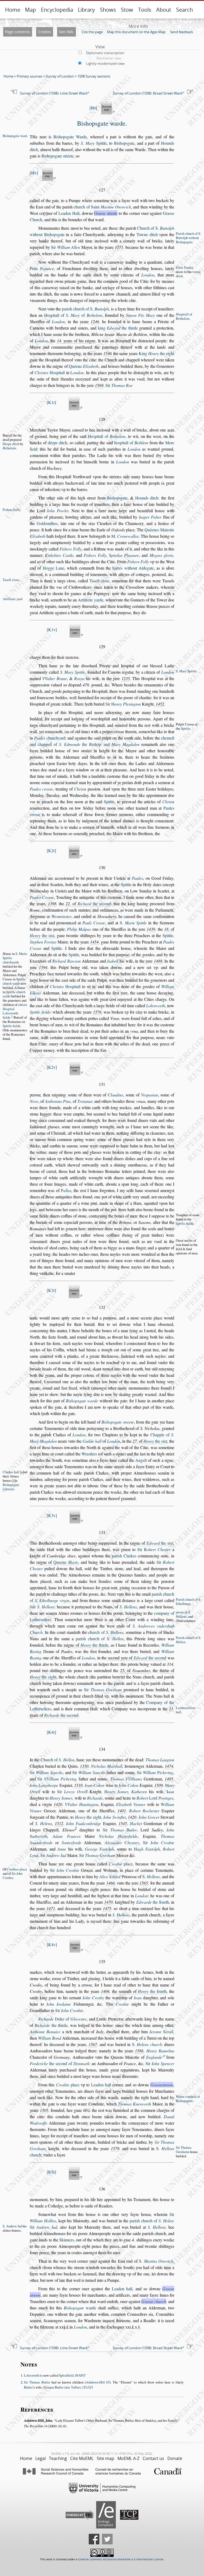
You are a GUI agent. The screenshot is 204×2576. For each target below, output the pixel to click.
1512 (59, 1823)
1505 (44, 2110)
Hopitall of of (73, 315)
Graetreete (162, 2085)
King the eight (156, 353)
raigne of (152, 1543)
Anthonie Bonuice (45, 2032)
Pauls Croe (94, 923)
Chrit (79, 789)
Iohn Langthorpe (44, 1785)
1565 (144, 1883)
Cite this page (92, 32)
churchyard (50, 738)
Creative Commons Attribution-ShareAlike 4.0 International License (121, 2559)
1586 (139, 2051)
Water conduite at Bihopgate (188, 2099)
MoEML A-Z (128, 2458)
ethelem (9, 448)
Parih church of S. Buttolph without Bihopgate (188, 238)
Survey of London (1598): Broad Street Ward (148, 93)
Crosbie (122, 2004)
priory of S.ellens (183, 1614)
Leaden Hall (69, 213)
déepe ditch (58, 443)
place (121, 1864)
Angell (141, 1460)
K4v (52, 1944)
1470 (108, 1902)
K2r (51, 850)
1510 (78, 1785)
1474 (169, 1766)
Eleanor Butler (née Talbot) (62, 2387)
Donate (175, 2458)
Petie (42, 268)
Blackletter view (109, 58)
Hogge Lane (54, 568)
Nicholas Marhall (107, 1766)
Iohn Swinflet (114, 1817)
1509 (159, 1785)
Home (13, 10)
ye (119, 782)
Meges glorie (161, 555)
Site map (105, 2458)
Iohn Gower (149, 1817)
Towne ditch (147, 234)
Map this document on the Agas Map (136, 32)
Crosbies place (17, 1869)
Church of (58, 1760)
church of (106, 1632)
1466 (110, 1883)
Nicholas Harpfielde (118, 1836)
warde (80, 2308)
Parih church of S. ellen (188, 1640)
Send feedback (182, 32)
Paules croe (41, 789)
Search (184, 10)
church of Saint (102, 207)
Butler (28, 2387)
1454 (94, 942)
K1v (52, 629)
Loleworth (156, 1005)
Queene (66, 1562)
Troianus (85, 1101)
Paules (137, 878)
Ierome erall (161, 2032)
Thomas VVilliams (126, 1779)
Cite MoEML (82, 2458)
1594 (43, 967)
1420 (58, 1804)
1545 (123, 1823)
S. (133, 923)
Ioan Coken (95, 1785)
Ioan (138, 1998)
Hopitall (50, 372)
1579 (115, 2148)
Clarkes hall (11, 1472)
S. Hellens (128, 1607)
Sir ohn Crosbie (12, 1876)
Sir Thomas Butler (37, 2382)
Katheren (139, 1791)
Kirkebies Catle (59, 555)
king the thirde (118, 328)
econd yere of (137, 1658)
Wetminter (61, 916)
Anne (62, 1849)
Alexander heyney (122, 1842)
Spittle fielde (12, 1026)
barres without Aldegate (133, 568)
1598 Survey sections (94, 76)
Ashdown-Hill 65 (98, 2382)
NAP (79, 2375)
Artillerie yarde (90, 600)
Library (86, 10)
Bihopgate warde (101, 123)
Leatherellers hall (186, 1710)
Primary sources (29, 76)
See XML (66, 32)
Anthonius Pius (58, 1101)
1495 (169, 1779)
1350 (84, 1766)
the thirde (94, 1645)
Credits (45, 32)
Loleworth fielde (10, 1015)
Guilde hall (92, 1441)
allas (66, 1190)
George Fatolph (99, 1849)
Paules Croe (42, 897)
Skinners (67, 2240)
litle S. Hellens (42, 1607)
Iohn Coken (129, 1785)
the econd (94, 903)
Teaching (58, 2458)
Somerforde (71, 1842)
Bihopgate (124, 143)
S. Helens (43, 1823)
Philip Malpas (79, 929)
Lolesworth (32, 2375)
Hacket (136, 1823)
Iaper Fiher (150, 517)
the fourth (153, 1902)
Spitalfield (66, 2375)
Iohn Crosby (93, 1998)
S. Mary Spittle (73, 672)
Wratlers (89, 1454)
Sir (65, 247)
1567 (93, 2044)
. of (88, 903)
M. (125, 536)
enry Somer (116, 1791)
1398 (52, 903)
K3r (51, 1290)
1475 (107, 1908)
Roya (79, 678)
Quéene (84, 366)
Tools (145, 10)
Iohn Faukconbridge (84, 1823)
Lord (155, 1798)
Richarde (95, 1798)
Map (30, 10)
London (148, 275)
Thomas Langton (160, 1760)
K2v (52, 1067)
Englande (154, 2057)
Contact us (153, 2458)
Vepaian (150, 1095)
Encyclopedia (57, 10)
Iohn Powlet (58, 510)
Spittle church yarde (14, 981)
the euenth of (139, 1991)
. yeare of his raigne (76, 341)
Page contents (18, 32)
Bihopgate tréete (58, 156)
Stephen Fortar (43, 942)
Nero (34, 1101)
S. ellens (121, 1915)
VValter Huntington (82, 1804)
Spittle (94, 143)
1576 (97, 1012)
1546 (108, 353)
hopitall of (131, 443)
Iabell (113, 961)
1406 (105, 1991)
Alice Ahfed (110, 1876)
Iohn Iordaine (59, 2004)
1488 (158, 961)
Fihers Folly (11, 510)
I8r (93, 108)
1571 (119, 247)
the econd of (59, 2063)
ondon (77, 372)
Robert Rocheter (144, 1811)
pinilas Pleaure (124, 555)
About (164, 10)
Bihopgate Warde (70, 137)
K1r (51, 402)
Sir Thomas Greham (184, 2150)
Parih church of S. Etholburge (188, 1601)
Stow (127, 10)
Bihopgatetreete (11, 1487)
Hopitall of (107, 436)
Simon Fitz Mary (140, 315)
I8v (34, 173)
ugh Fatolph (147, 1849)
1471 (51, 1908)
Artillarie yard (12, 599)
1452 (160, 704)
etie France (185, 267)
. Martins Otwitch (156, 2261)
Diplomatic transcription (105, 53)
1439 (151, 929)
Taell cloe (99, 581)
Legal (41, 2458)
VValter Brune (54, 678)
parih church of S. (85, 309)
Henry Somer (61, 1798)
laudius (115, 1095)
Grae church (154, 2301)
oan (170, 1791)
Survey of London (60, 76)
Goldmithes (47, 523)
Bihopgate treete (118, 1422)
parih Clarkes (124, 1556)
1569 (99, 385)
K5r (51, 2172)
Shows (108, 10)
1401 (122, 1811)
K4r (51, 1732)
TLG (87, 2387)
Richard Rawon (67, 961)
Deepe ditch (11, 444)
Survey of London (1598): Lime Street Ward (54, 93)
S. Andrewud (12, 2226)
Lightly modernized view (105, 63)
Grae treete (106, 213)
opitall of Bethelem (184, 316)
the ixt (42, 935)
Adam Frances (67, 1836)
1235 (126, 678)
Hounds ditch (147, 498)
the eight (43, 1677)
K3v (52, 1515)
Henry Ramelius (160, 2051)
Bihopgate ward (15, 136)
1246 (95, 321)
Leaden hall (101, 2085)
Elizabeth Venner (131, 1804)
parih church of (100, 1639)
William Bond (50, 2038)
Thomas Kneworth (135, 2104)
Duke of (62, 2019)
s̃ (139, 2327)
